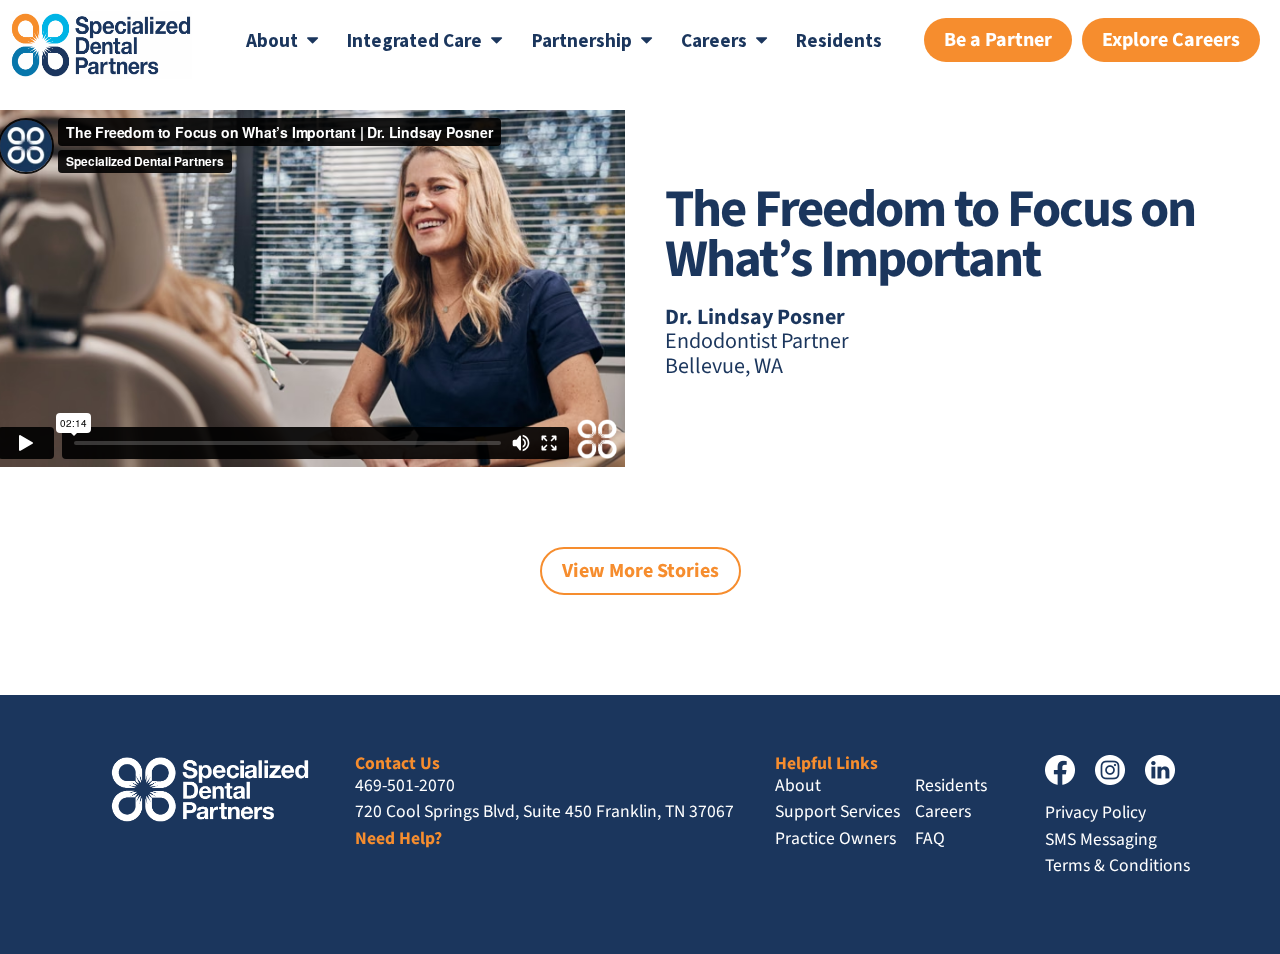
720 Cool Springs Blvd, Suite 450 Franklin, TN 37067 (544, 811)
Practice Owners (835, 838)
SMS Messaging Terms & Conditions (1117, 852)
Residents (839, 40)
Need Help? (398, 838)
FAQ (930, 838)
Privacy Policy (1095, 812)
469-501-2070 (405, 785)
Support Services (837, 811)
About (798, 785)
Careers (943, 811)
